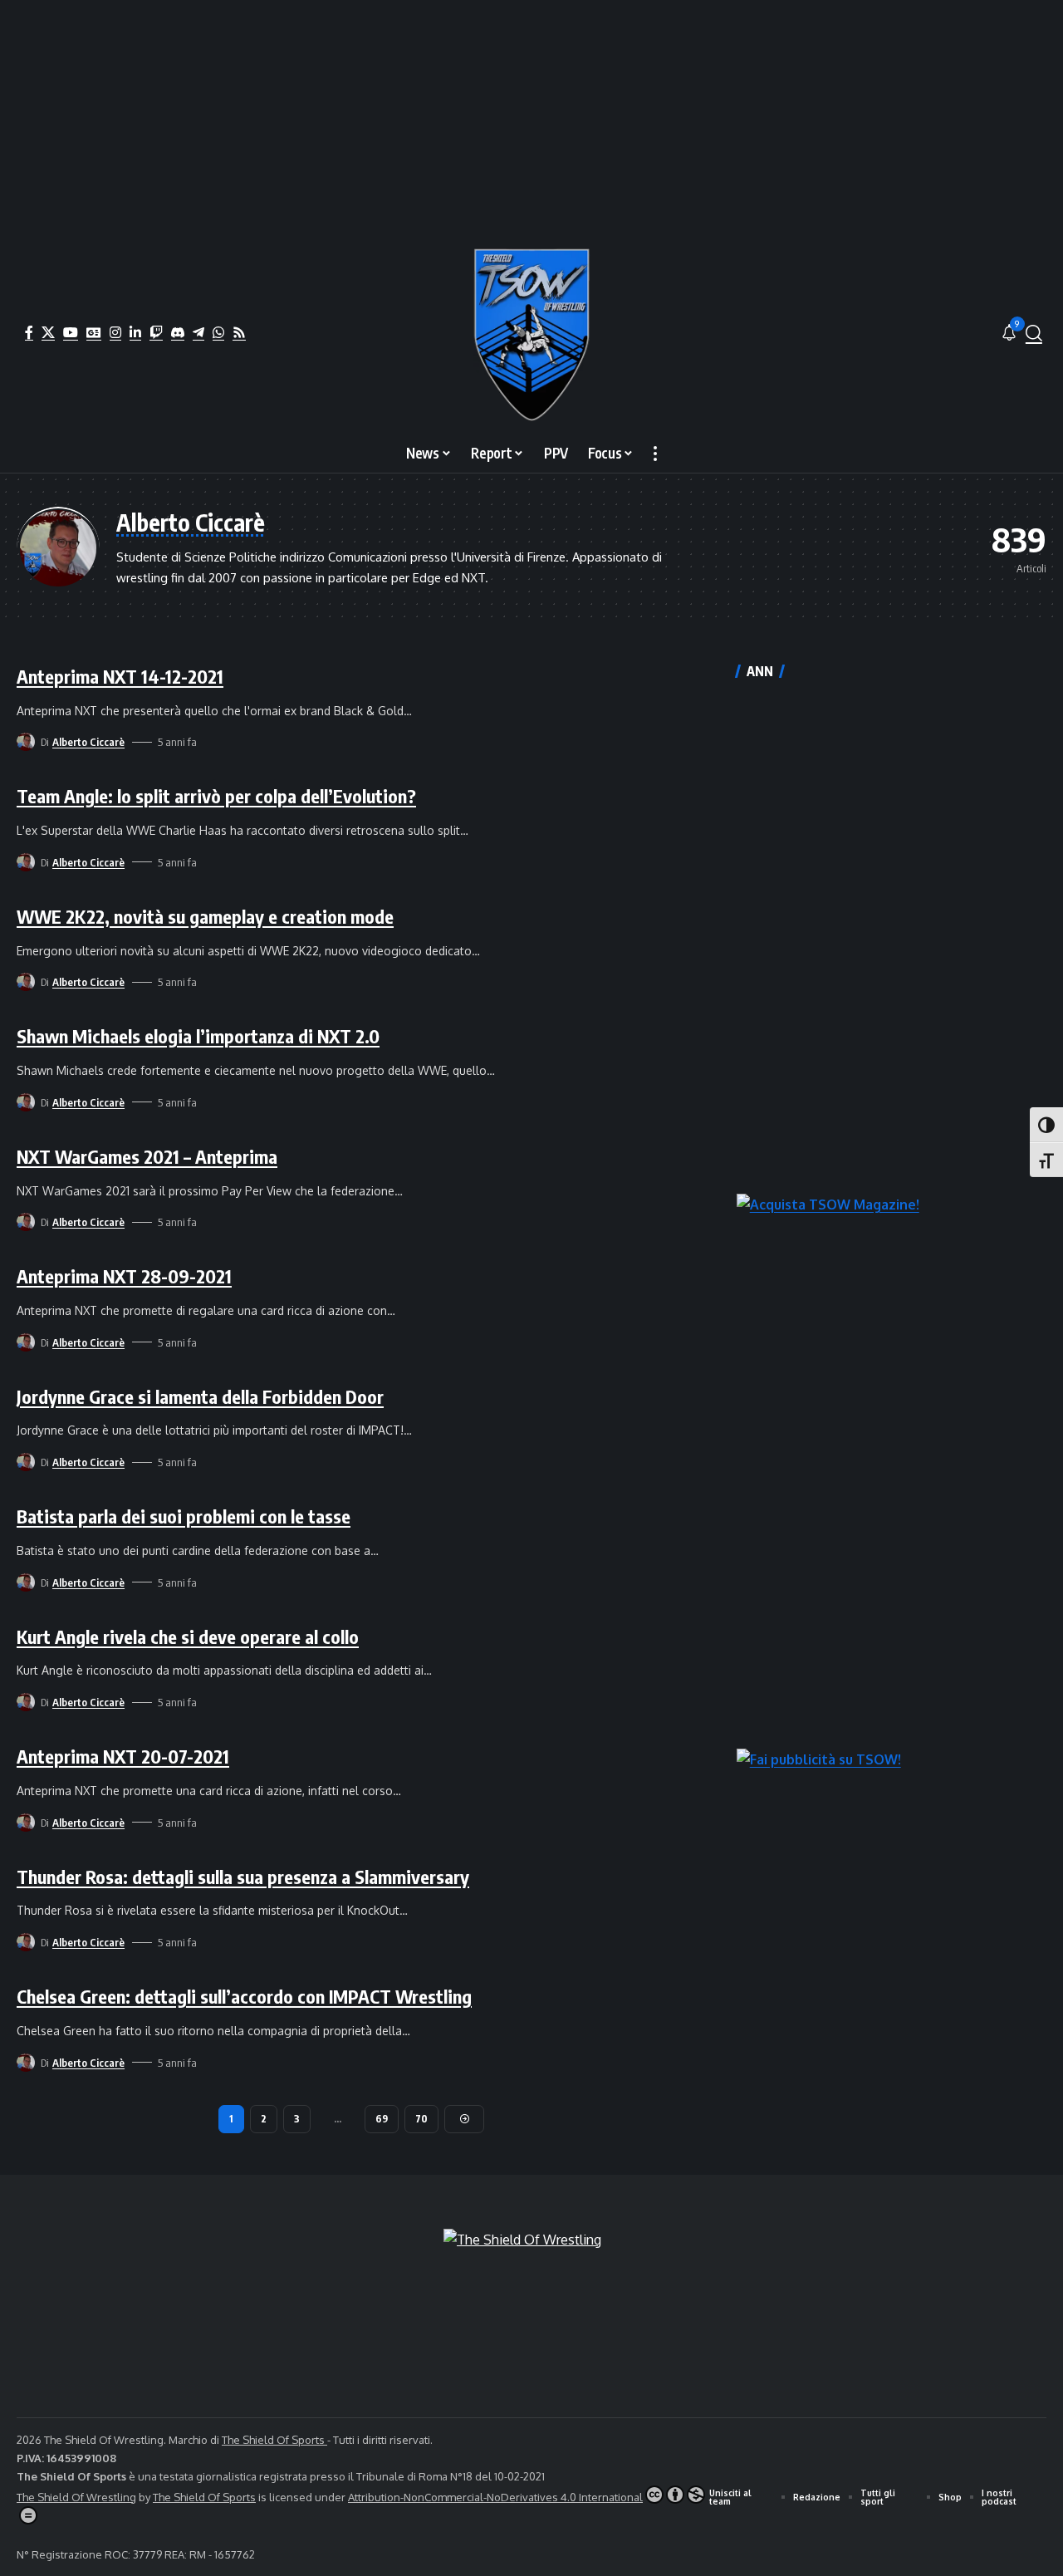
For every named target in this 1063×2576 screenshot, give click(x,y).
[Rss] (239, 332)
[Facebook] (29, 332)
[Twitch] (156, 332)
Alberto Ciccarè (88, 742)
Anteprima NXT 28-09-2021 (124, 1276)
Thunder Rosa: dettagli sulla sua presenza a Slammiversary (243, 1877)
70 (421, 2119)
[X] (48, 332)
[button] (1034, 333)
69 (382, 2119)
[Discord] (178, 332)
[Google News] (94, 332)
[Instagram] (115, 332)
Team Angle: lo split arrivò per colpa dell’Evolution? (216, 796)
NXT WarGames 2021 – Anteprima (147, 1156)
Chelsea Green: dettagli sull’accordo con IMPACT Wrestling (244, 1996)
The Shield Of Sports (274, 2440)
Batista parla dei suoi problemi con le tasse (184, 1516)
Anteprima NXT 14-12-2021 (120, 676)
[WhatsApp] (218, 332)
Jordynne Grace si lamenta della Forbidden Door (200, 1396)
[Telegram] (198, 332)
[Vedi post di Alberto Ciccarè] (26, 742)
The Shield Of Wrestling (76, 2497)
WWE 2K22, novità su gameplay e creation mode (205, 916)
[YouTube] (71, 332)
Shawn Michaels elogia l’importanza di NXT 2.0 (198, 1036)
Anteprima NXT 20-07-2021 (123, 1756)
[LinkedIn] (135, 332)
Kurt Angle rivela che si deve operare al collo (188, 1636)
